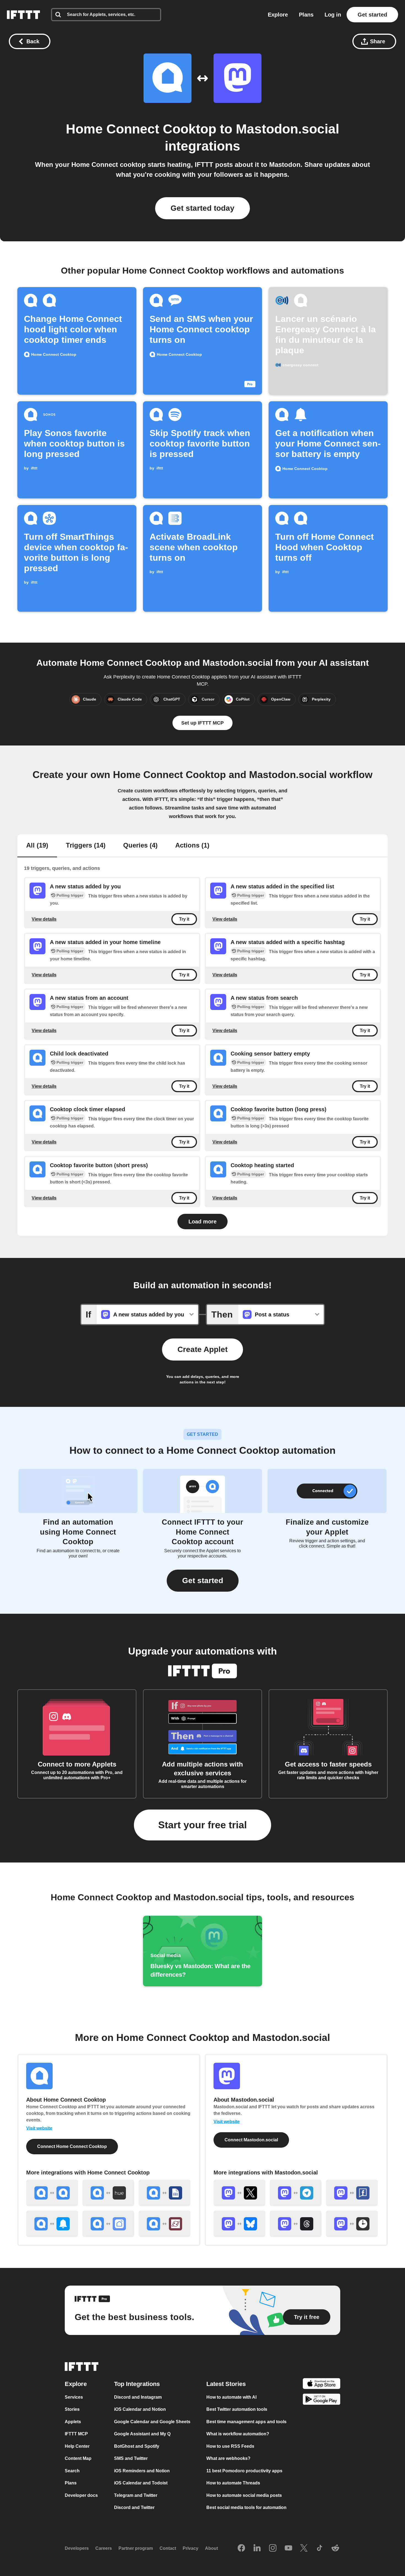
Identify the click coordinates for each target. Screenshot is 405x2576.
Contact (168, 2548)
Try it (184, 919)
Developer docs (81, 2495)
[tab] (37, 846)
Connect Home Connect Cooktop (72, 2146)
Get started (372, 15)
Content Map (78, 2458)
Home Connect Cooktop (141, 129)
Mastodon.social (287, 129)
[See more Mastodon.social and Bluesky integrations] (239, 2224)
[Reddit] (335, 2548)
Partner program (136, 2548)
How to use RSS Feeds (230, 2446)
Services (74, 2397)
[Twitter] (304, 2548)
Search (72, 2471)
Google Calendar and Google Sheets (152, 2422)
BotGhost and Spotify (137, 2446)
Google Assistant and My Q (142, 2434)
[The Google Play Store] (322, 2400)
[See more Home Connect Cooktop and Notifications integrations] (52, 2224)
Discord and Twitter (134, 2507)
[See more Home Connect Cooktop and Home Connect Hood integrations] (52, 2193)
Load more (202, 1222)
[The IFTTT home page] (23, 15)
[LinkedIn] (257, 2548)
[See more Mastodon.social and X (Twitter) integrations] (239, 2193)
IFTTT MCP (76, 2434)
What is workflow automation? (238, 2434)
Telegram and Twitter (136, 2495)
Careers (104, 2548)
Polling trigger (70, 895)
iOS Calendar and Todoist (141, 2483)
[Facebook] (241, 2548)
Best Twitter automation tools (237, 2409)
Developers (77, 2548)
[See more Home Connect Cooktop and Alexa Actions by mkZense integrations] (164, 2224)
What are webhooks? (228, 2458)
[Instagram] (273, 2548)
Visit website (39, 2128)
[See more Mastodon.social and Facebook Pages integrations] (352, 2193)
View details (44, 919)
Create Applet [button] (202, 1349)
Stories (72, 2409)
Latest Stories (226, 2384)
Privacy (191, 2548)
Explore (278, 15)
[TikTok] (320, 2548)
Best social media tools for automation (246, 2507)
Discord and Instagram (138, 2397)
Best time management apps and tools (246, 2422)
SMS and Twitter (131, 2458)
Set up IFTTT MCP (202, 723)
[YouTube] (288, 2548)
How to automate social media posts (244, 2495)
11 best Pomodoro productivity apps (244, 2471)
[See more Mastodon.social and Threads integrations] (296, 2224)
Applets (73, 2422)
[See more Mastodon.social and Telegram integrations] (296, 2193)
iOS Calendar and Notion (140, 2409)
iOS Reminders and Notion (142, 2471)
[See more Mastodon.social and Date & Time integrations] (352, 2224)
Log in (333, 15)
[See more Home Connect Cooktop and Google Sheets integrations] (164, 2193)
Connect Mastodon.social (251, 2140)
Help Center (77, 2446)
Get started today (202, 208)
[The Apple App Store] (322, 2384)
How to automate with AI (231, 2397)
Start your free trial (202, 1825)
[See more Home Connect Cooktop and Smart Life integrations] (108, 2224)
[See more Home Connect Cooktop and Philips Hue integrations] (108, 2193)
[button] (203, 1581)
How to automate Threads (233, 2483)
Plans (306, 15)
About (211, 2548)
